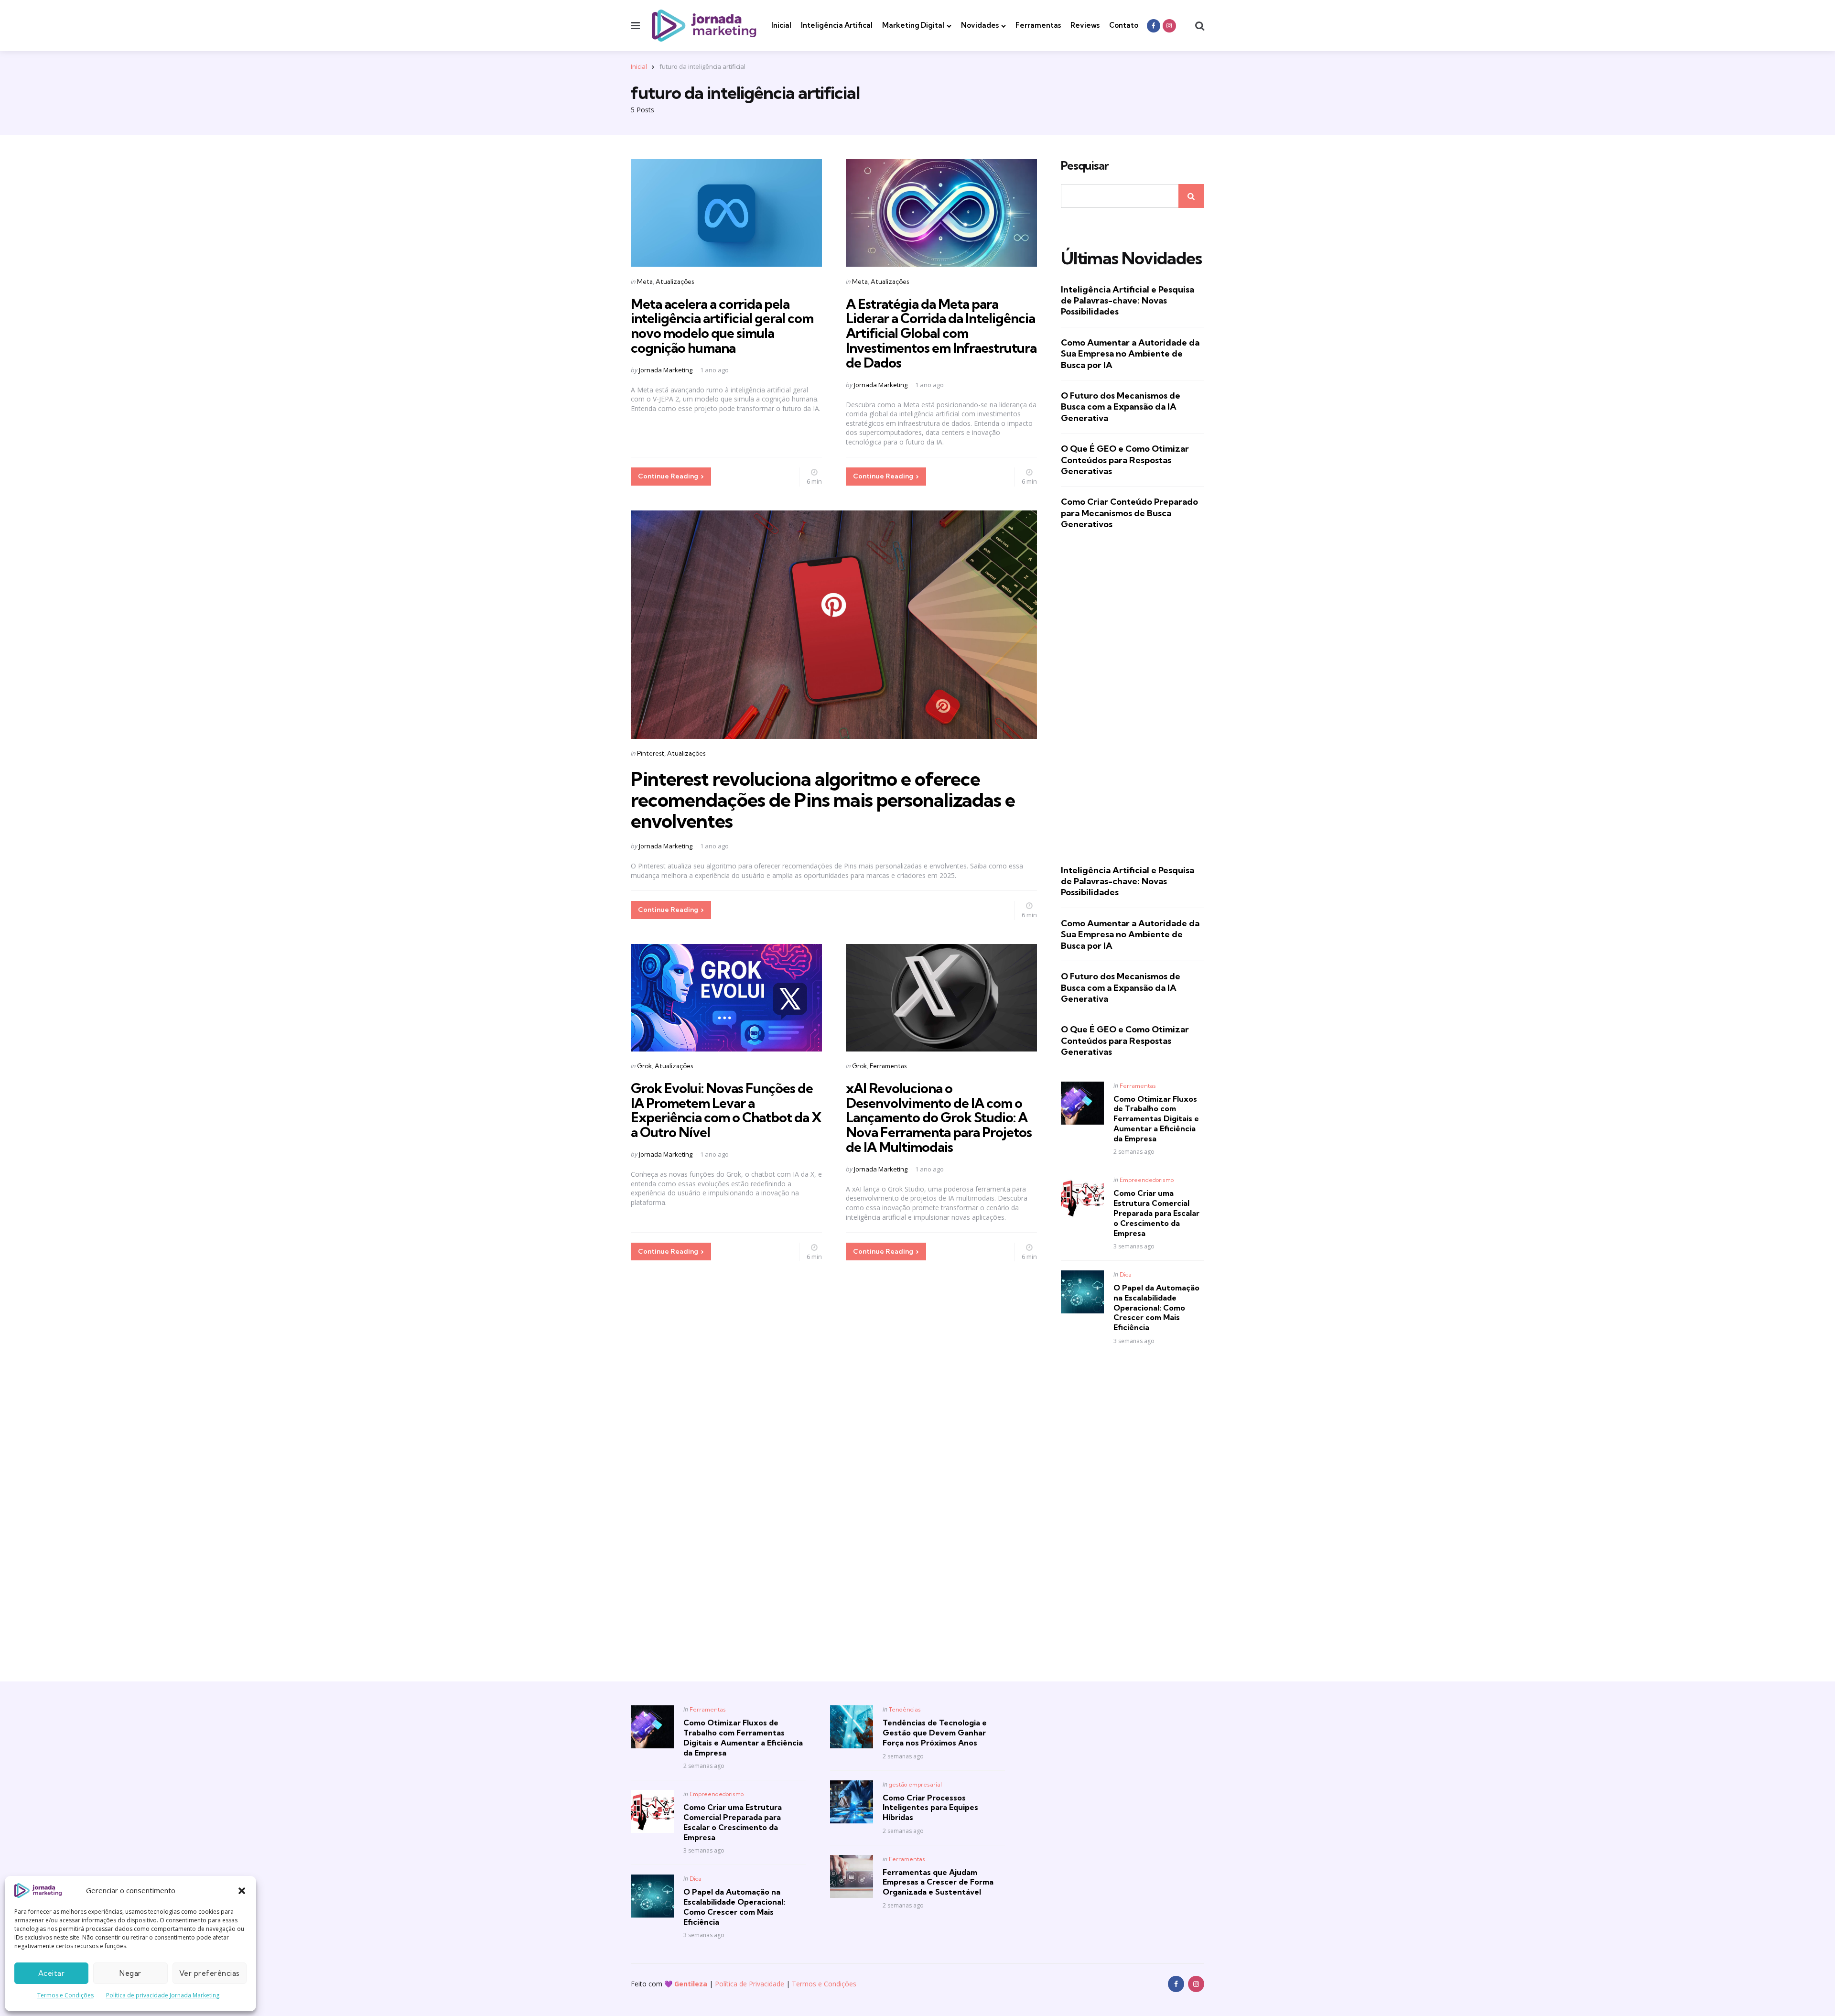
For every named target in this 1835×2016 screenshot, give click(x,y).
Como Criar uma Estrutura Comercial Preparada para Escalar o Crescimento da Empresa (1156, 1213)
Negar (130, 1973)
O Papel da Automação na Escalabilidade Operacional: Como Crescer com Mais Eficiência (1156, 1307)
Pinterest (651, 753)
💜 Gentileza (686, 1984)
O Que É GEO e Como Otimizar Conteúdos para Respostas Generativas (1125, 460)
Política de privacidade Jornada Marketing (163, 1995)
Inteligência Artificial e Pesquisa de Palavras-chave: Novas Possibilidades (1128, 301)
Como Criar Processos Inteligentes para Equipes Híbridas (930, 1808)
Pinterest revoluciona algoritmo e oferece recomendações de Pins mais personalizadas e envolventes (823, 800)
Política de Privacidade (750, 1984)
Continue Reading (668, 476)
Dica (1126, 1274)
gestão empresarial (915, 1784)
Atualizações (675, 282)
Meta (645, 282)
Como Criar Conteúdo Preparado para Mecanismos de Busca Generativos (1129, 513)
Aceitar (52, 1973)
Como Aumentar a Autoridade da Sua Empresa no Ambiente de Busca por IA (1130, 354)
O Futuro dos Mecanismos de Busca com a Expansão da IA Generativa (1121, 407)
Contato (1124, 25)
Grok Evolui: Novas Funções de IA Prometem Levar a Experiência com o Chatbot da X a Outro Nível (726, 1110)
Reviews (1085, 25)
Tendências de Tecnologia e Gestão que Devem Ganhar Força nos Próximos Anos (935, 1733)
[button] (242, 1891)
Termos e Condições (65, 1995)
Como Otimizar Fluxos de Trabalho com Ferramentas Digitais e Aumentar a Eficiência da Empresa (1156, 1119)
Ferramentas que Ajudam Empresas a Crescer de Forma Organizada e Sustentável (938, 1882)
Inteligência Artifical (837, 25)
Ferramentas (1038, 25)
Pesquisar (1085, 166)
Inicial (781, 25)
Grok (644, 1066)
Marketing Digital (913, 25)
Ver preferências (210, 1973)
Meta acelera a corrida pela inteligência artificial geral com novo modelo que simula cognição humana (722, 326)
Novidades (980, 25)
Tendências (905, 1709)
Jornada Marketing (666, 370)
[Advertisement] (1133, 697)
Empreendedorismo (1147, 1180)
